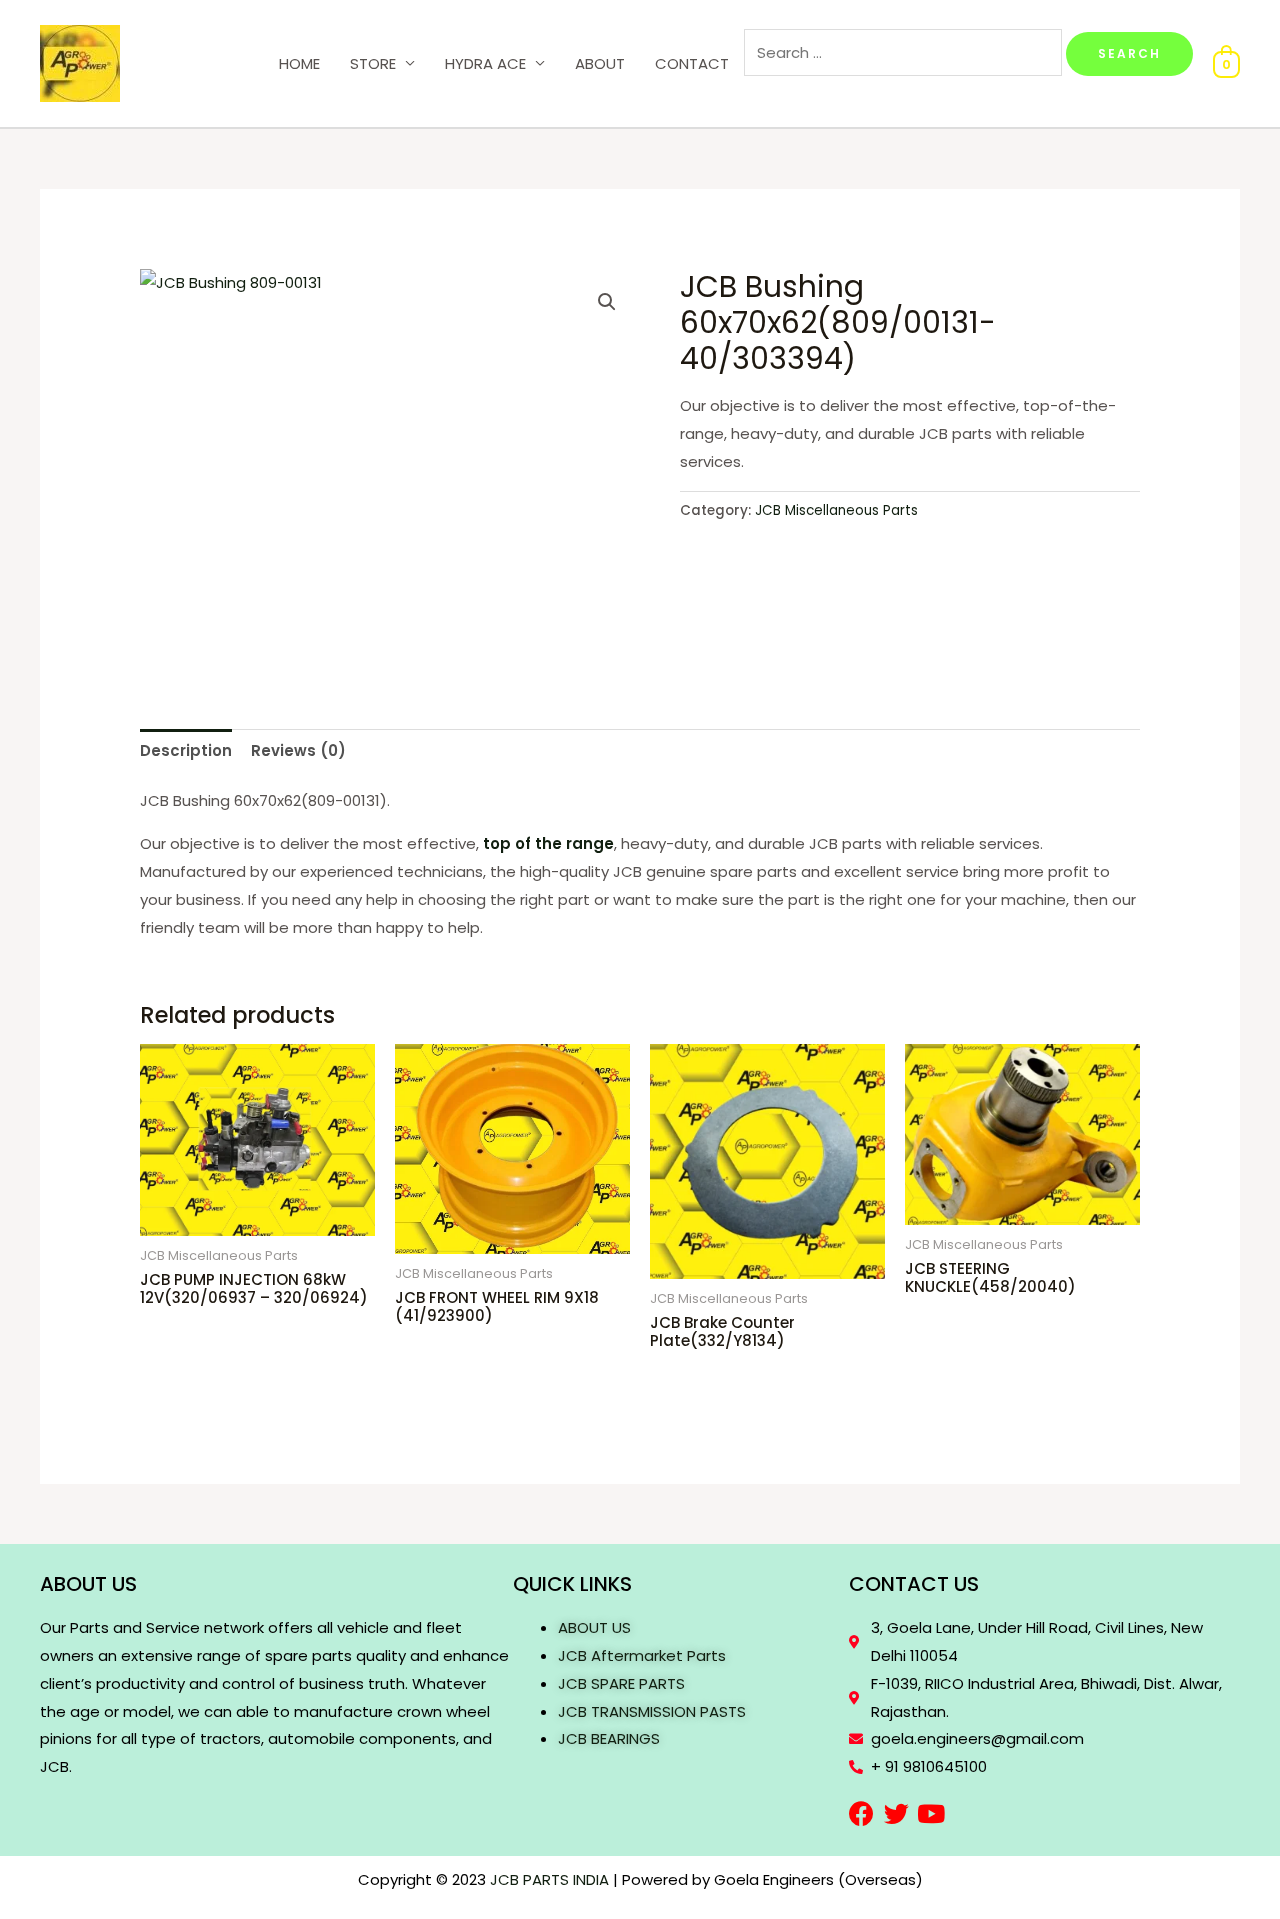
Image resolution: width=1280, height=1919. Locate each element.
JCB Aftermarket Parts (642, 1655)
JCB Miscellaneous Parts (836, 510)
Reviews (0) (298, 750)
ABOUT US (594, 1627)
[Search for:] (905, 52)
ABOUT (600, 63)
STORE (373, 63)
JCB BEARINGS (609, 1738)
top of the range (548, 843)
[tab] (186, 750)
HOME (299, 63)
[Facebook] (861, 1813)
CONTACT (692, 63)
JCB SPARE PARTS (621, 1683)
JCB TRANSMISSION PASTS (652, 1711)
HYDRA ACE (485, 63)
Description (186, 750)
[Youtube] (931, 1813)
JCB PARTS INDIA (549, 1879)
